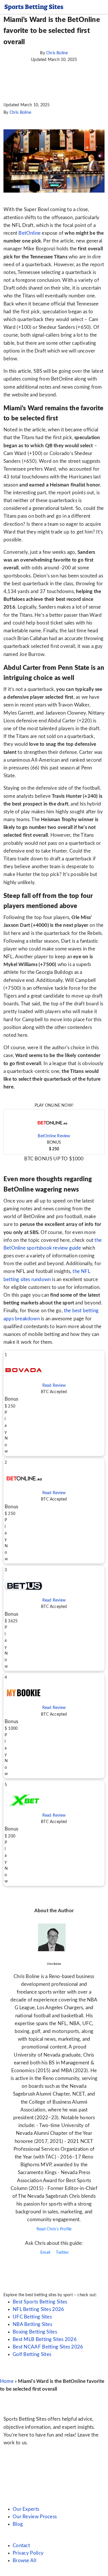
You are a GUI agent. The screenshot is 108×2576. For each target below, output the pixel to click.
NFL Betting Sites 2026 (38, 2309)
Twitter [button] (62, 2253)
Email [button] (45, 2253)
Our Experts (26, 2509)
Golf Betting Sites (32, 2354)
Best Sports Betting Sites (40, 2302)
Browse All (24, 2561)
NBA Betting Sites (32, 2324)
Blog (18, 2524)
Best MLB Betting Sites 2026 (45, 2339)
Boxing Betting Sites (35, 2332)
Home (7, 2381)
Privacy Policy (28, 2553)
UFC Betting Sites (32, 2317)
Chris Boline (57, 53)
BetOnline (30, 233)
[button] (54, 1132)
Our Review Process (35, 2517)
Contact (21, 2546)
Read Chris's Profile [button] (54, 2229)
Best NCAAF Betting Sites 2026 (48, 2347)
